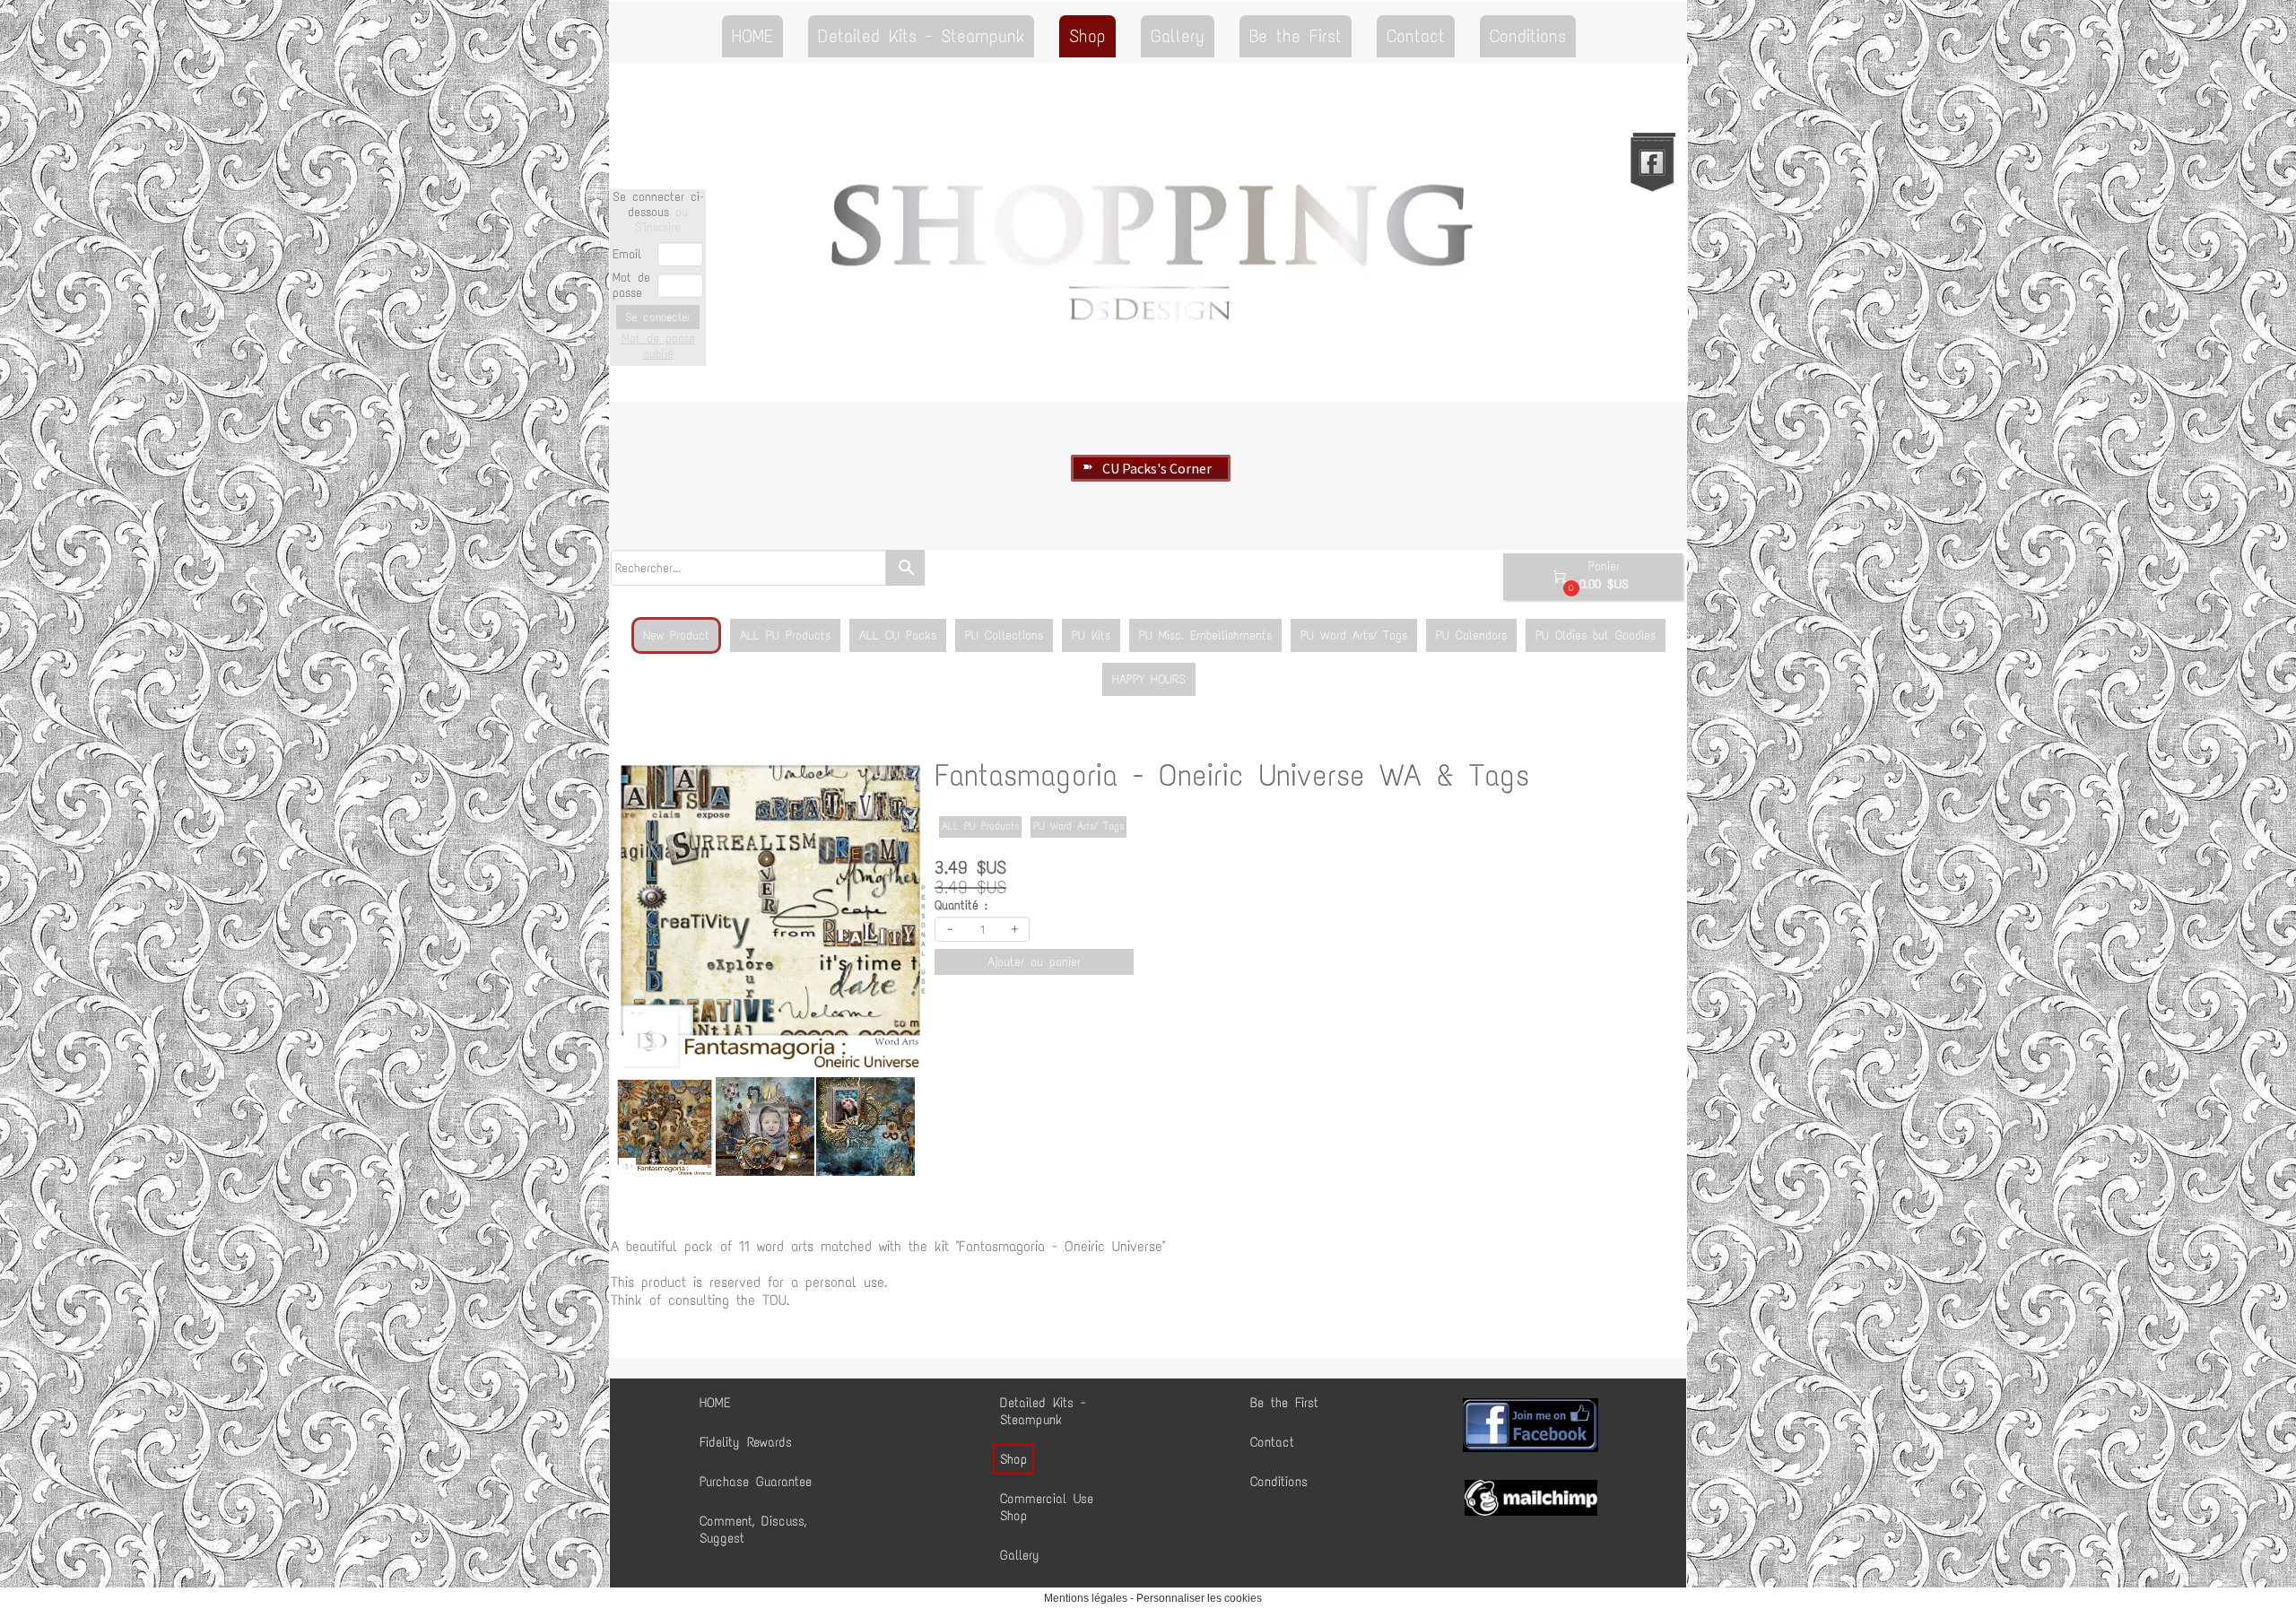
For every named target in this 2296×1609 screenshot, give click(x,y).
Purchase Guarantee (756, 1482)
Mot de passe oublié (658, 346)
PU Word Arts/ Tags (1354, 635)
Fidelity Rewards (746, 1442)
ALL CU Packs (898, 635)
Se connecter (658, 317)
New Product (676, 635)
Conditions (1528, 36)
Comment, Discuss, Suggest (753, 1530)
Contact (1416, 36)
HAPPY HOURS (1149, 679)
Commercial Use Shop (1047, 1507)
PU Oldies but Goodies (1596, 635)
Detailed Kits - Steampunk (921, 36)
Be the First (1296, 36)
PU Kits (1091, 635)
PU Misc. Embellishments (1205, 635)
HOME (752, 36)
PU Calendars (1471, 635)
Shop (1087, 36)
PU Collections (1004, 635)
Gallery (1178, 36)
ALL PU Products (785, 635)
